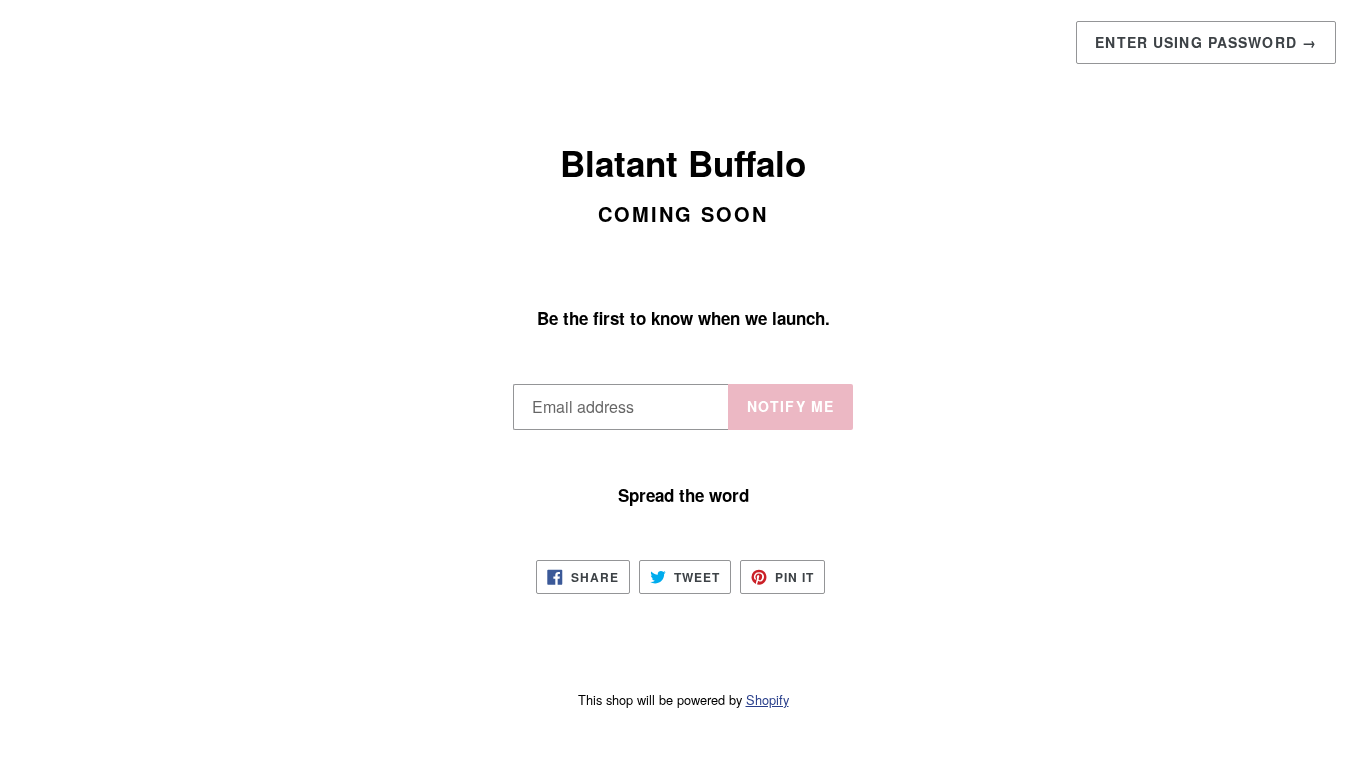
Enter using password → (1206, 42)
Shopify (767, 699)
